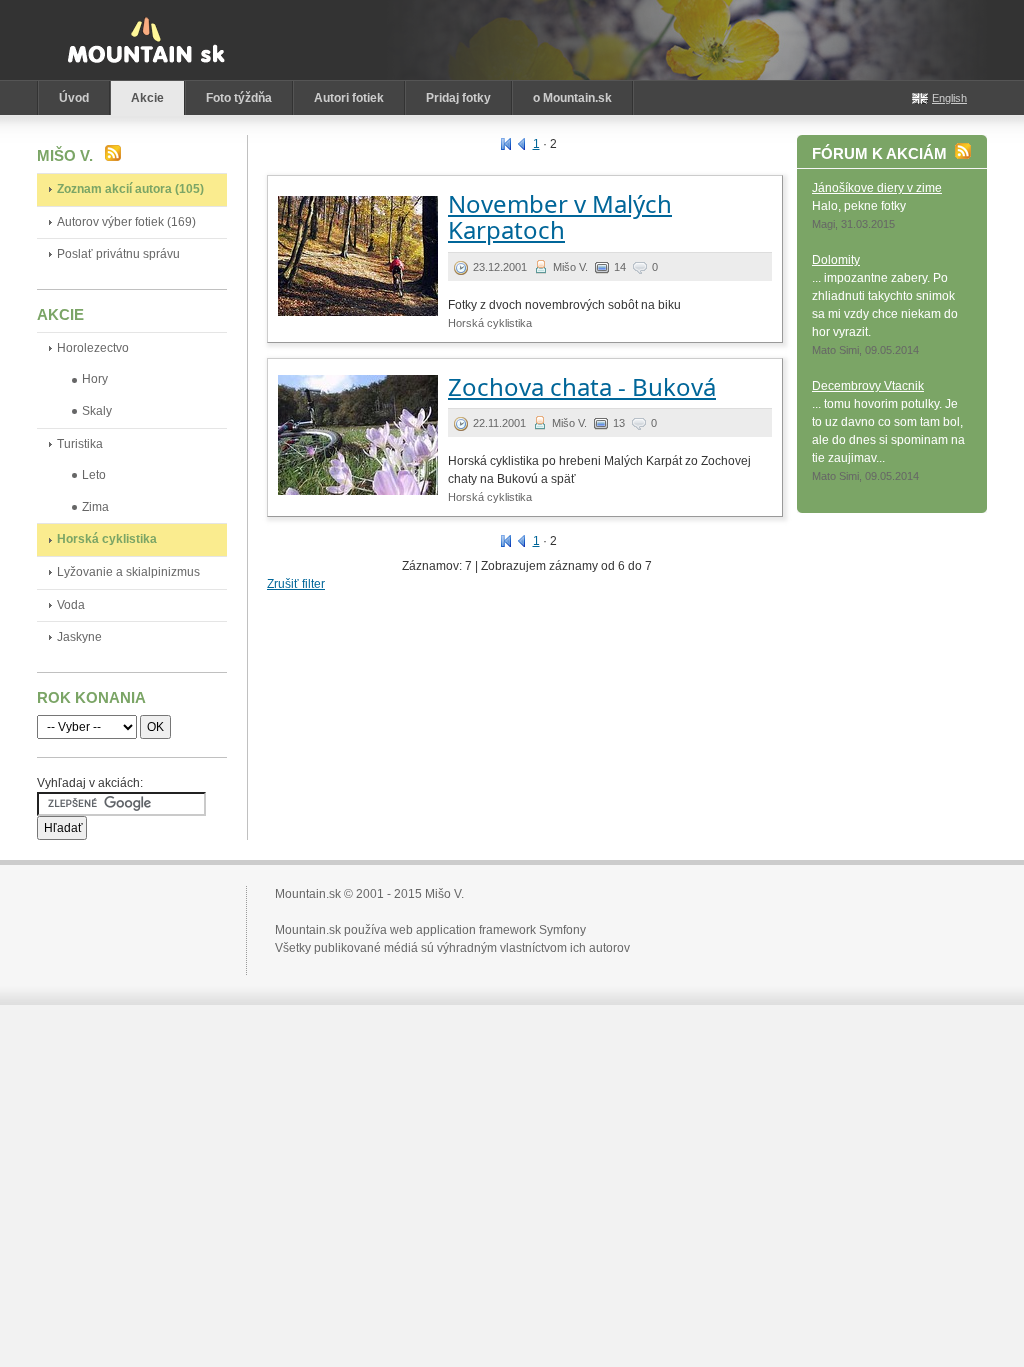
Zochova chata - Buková (582, 386)
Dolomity (836, 260)
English (949, 98)
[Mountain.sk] (146, 40)
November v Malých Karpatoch (560, 216)
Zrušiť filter (296, 584)
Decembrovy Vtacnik (868, 386)
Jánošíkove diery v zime (877, 188)
